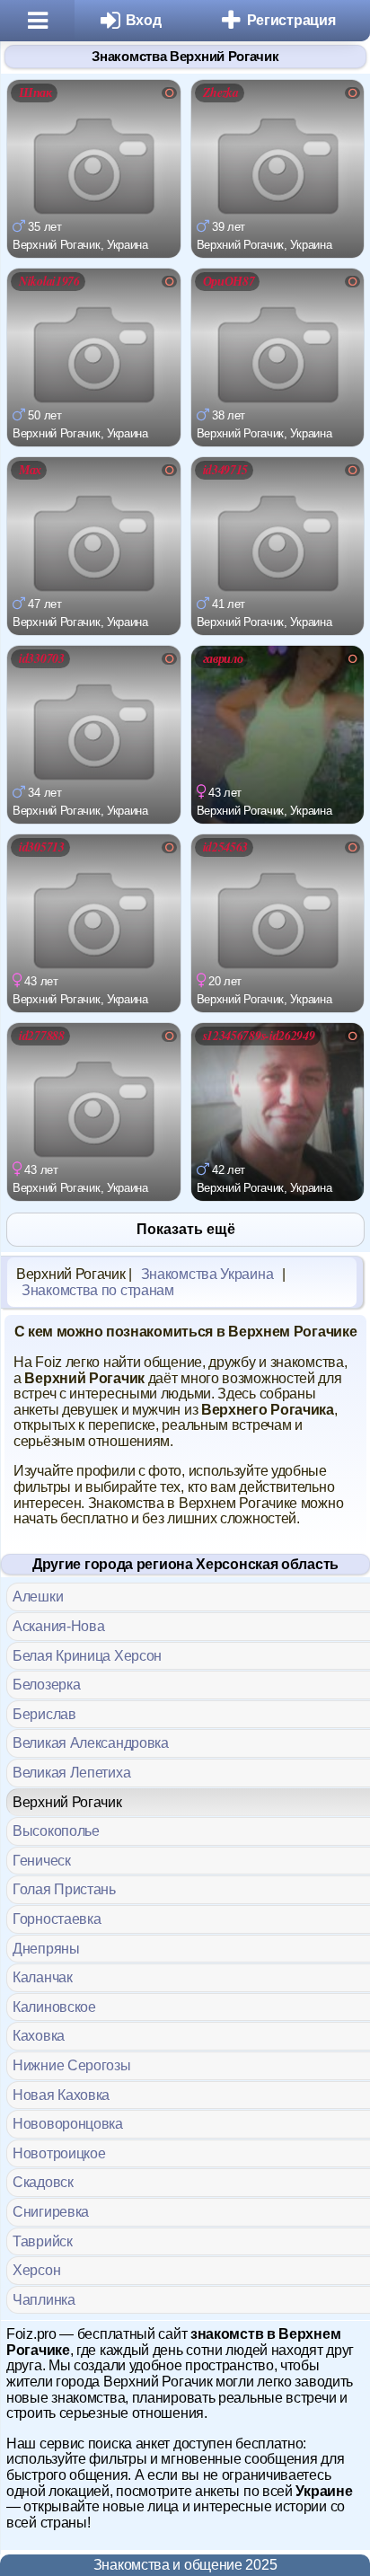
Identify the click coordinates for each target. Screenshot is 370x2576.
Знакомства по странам (98, 1290)
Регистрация (291, 20)
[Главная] (37, 21)
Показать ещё (186, 1229)
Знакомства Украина (207, 1274)
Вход (144, 20)
